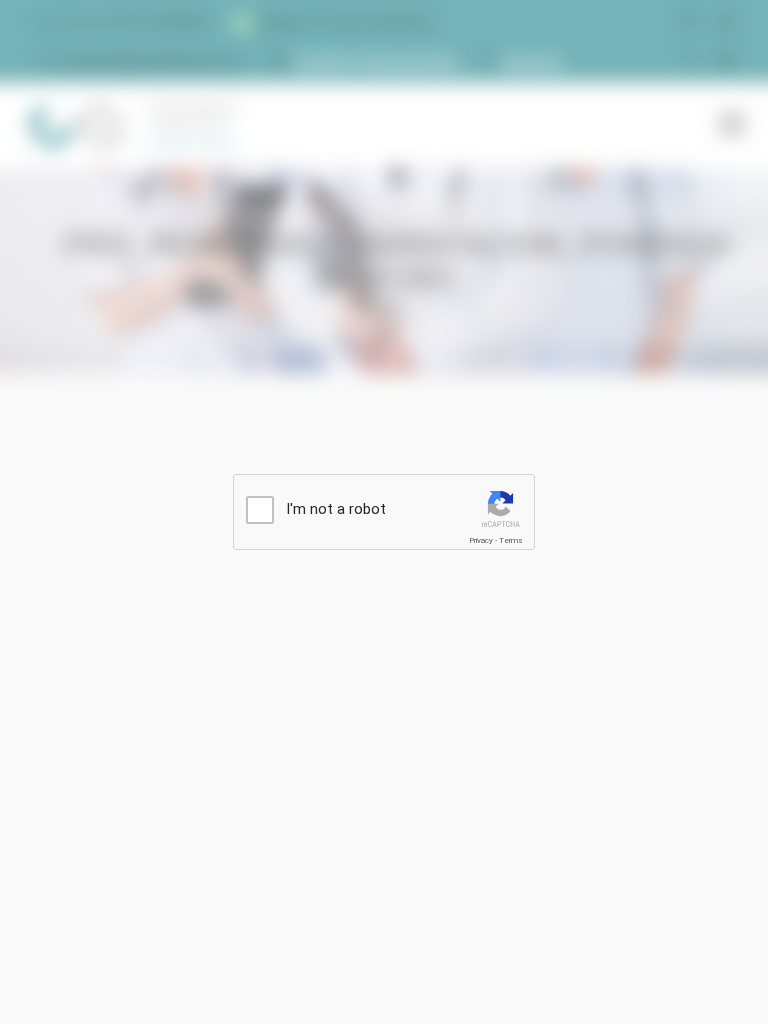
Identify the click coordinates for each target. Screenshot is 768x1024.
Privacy (481, 540)
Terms (511, 540)
